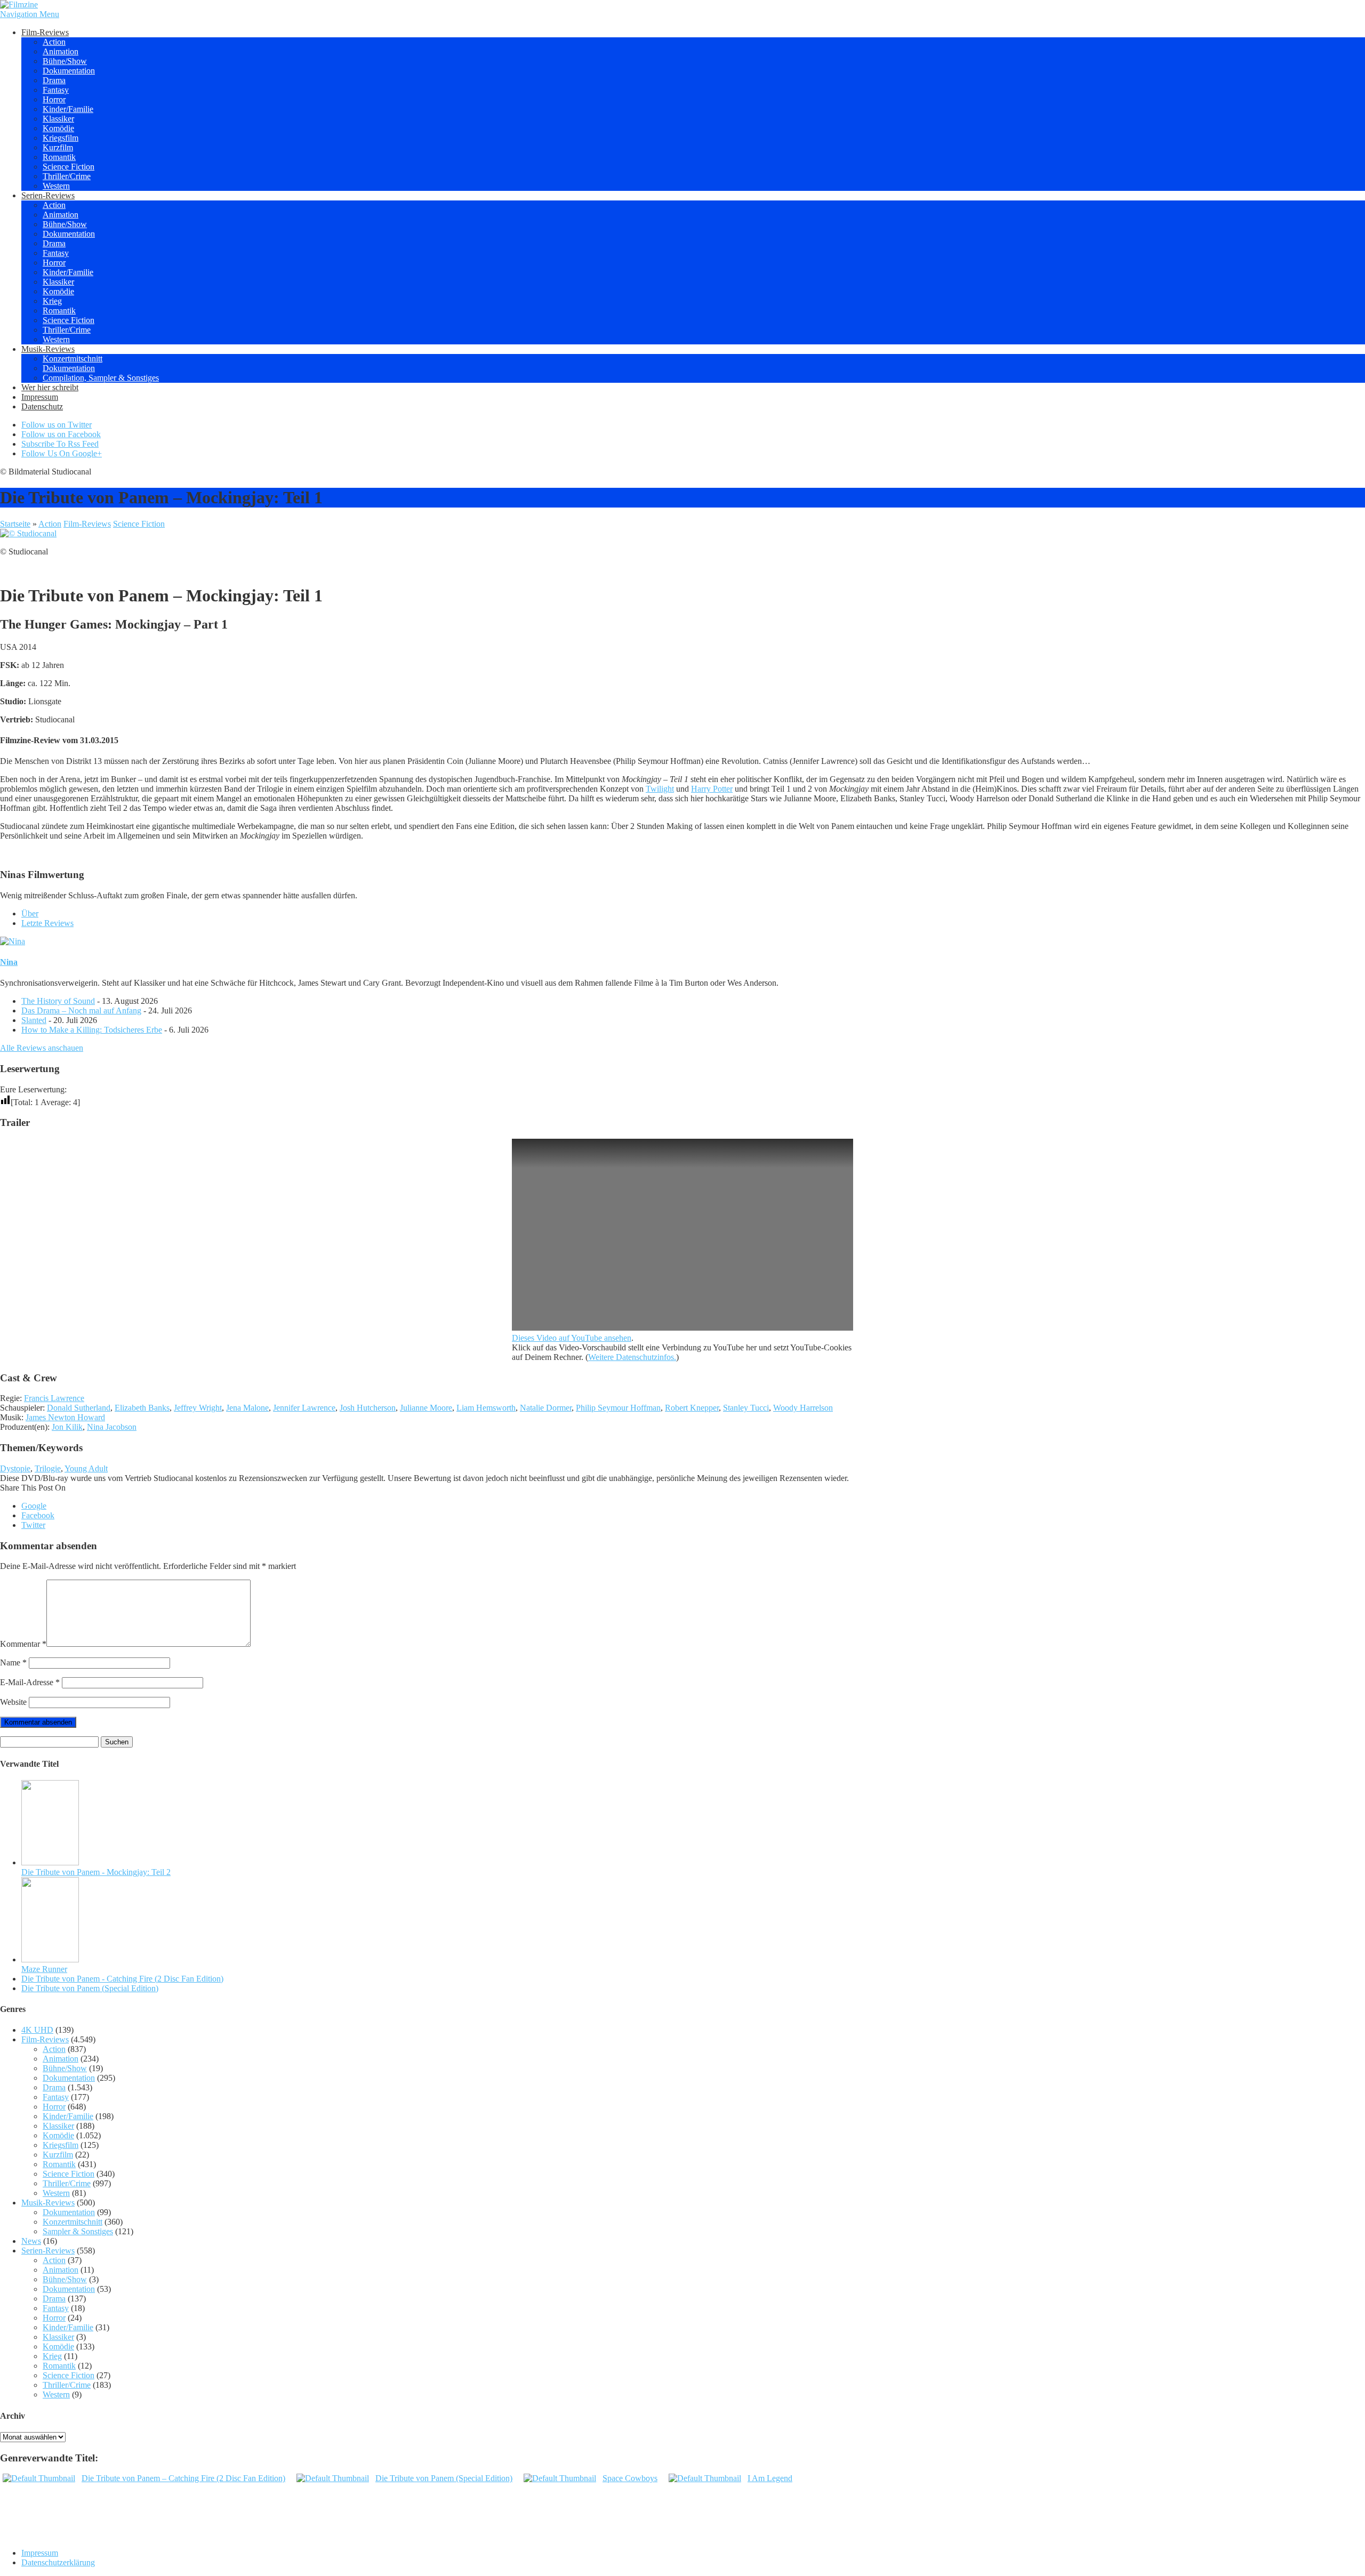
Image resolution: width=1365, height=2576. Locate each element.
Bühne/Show (65, 61)
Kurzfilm (58, 147)
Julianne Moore (426, 1408)
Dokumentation (69, 71)
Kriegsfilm (61, 138)
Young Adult (86, 1468)
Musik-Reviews (48, 349)
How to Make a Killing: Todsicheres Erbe (92, 1030)
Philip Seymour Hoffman (618, 1408)
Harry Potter (712, 789)
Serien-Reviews (48, 195)
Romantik (59, 157)
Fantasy (56, 90)
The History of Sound (58, 1001)
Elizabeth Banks (142, 1408)
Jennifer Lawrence (304, 1408)
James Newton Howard (65, 1417)
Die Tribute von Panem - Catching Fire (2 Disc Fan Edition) (122, 1979)
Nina (9, 962)
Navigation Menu (30, 14)
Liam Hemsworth (486, 1408)
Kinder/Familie (68, 109)
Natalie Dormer (546, 1408)
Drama (54, 80)
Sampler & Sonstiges (78, 2231)
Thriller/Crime (67, 176)
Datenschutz (42, 406)
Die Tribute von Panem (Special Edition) (90, 1988)
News (31, 2241)
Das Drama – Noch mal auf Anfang (81, 1011)
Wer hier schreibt (50, 387)
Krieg (52, 301)
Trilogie (48, 1468)
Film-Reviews (45, 32)
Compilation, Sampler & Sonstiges (101, 378)
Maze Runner (44, 1969)
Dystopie (15, 1468)
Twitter (33, 1525)
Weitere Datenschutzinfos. (632, 1357)
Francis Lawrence (54, 1398)
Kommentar (23, 1644)
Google (34, 1506)
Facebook (38, 1515)
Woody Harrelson (803, 1408)
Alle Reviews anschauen (42, 1048)
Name (13, 1663)
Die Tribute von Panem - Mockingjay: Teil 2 (96, 1872)
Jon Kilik (67, 1427)
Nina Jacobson (112, 1427)
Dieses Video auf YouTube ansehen (572, 1338)
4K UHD (37, 2030)
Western (56, 186)
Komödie (58, 128)
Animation (61, 51)
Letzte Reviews (47, 923)
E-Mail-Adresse (30, 1682)
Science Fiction (69, 167)
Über (30, 913)
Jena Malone (247, 1408)
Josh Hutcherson (368, 1408)
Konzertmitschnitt (73, 359)
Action (54, 42)
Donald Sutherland (79, 1408)
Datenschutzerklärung (58, 2562)
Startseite (15, 524)
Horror (54, 99)
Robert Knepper (692, 1408)
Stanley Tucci (746, 1408)
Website (13, 1702)
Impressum (40, 397)
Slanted (34, 1020)
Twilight (660, 789)
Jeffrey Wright (198, 1408)
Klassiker (58, 119)
